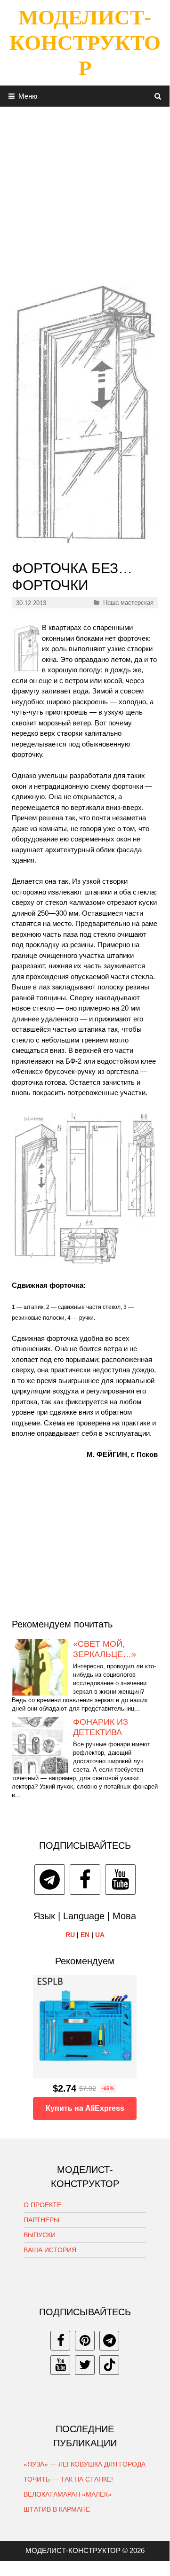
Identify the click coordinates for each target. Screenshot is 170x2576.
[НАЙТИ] (158, 96)
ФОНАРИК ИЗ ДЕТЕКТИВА (101, 1727)
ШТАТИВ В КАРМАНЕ (57, 2509)
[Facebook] (85, 1879)
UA (100, 1935)
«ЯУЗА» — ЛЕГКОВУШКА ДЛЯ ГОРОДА (85, 2464)
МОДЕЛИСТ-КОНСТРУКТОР (85, 43)
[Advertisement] (85, 191)
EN (85, 1935)
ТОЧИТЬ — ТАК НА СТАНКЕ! (68, 2479)
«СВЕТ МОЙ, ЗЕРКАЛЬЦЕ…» (105, 1649)
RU (70, 1935)
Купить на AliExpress (85, 2108)
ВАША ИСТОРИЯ (50, 2250)
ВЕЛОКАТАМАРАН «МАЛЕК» (68, 2494)
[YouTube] (120, 1879)
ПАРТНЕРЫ (41, 2220)
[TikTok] (109, 2365)
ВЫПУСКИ (40, 2235)
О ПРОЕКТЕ (42, 2205)
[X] (85, 2365)
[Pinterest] (85, 2341)
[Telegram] (50, 1879)
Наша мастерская (128, 603)
